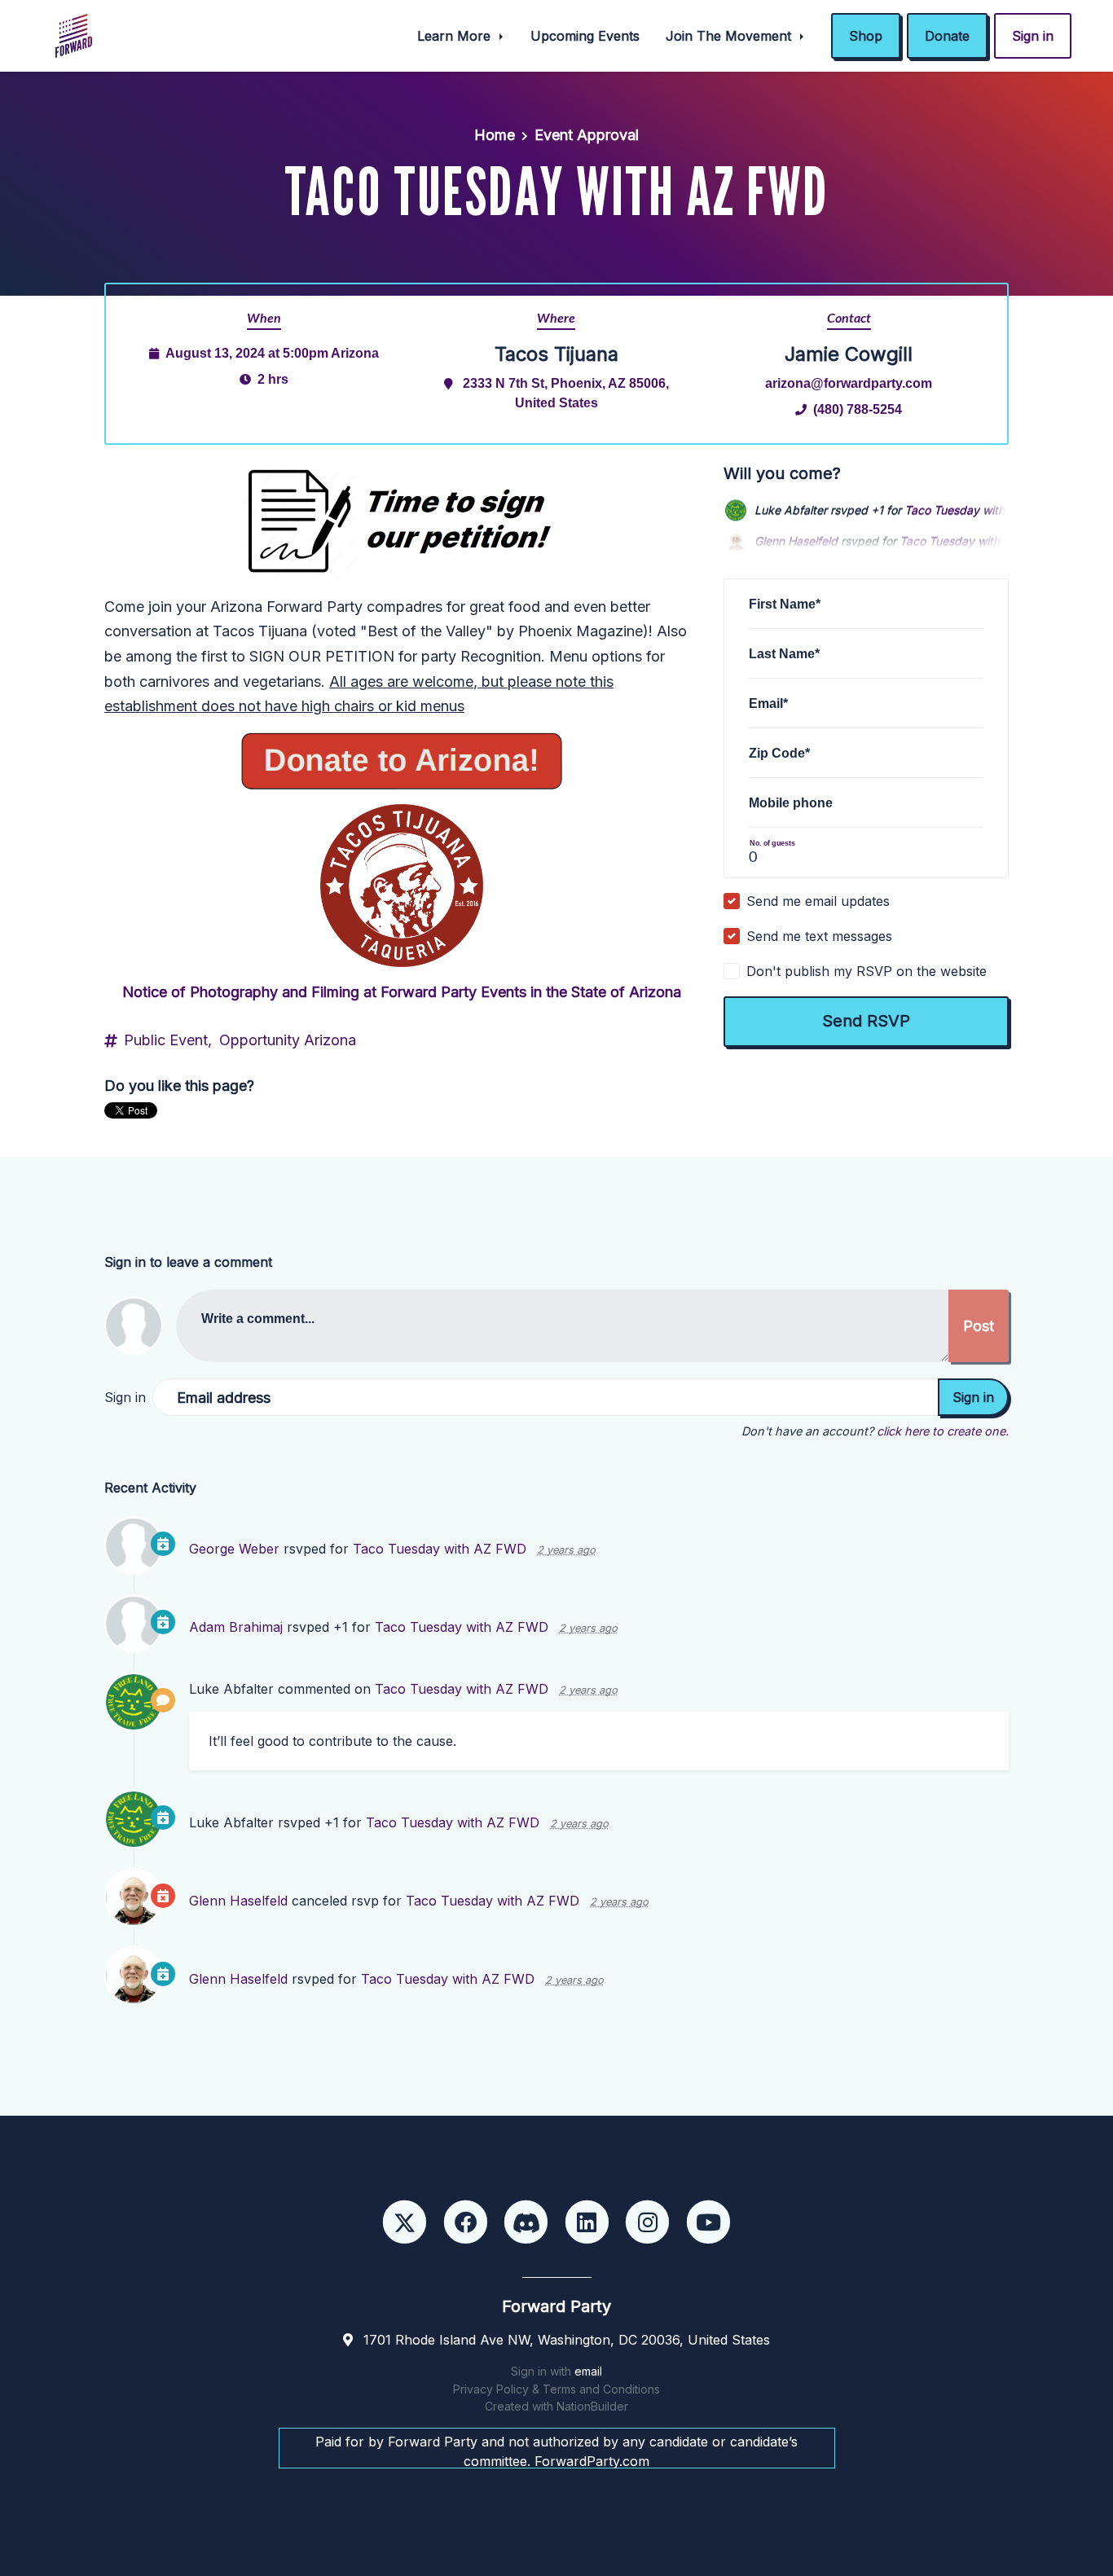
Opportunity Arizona (288, 1040)
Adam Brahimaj (236, 1627)
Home (495, 135)
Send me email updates (818, 901)
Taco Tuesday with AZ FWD (979, 509)
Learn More (456, 36)
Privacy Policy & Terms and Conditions (556, 2389)
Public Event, (168, 1040)
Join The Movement (730, 36)
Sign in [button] (1033, 36)
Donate (947, 36)
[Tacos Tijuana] (402, 886)
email (588, 2371)
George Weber (234, 1549)
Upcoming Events (585, 36)
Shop (866, 36)
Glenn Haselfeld (238, 1901)
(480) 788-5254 (858, 409)
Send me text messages (819, 936)
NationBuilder (592, 2406)
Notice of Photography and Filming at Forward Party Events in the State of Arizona (402, 992)
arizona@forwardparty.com (849, 383)
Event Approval (587, 135)
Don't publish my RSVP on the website (867, 971)
